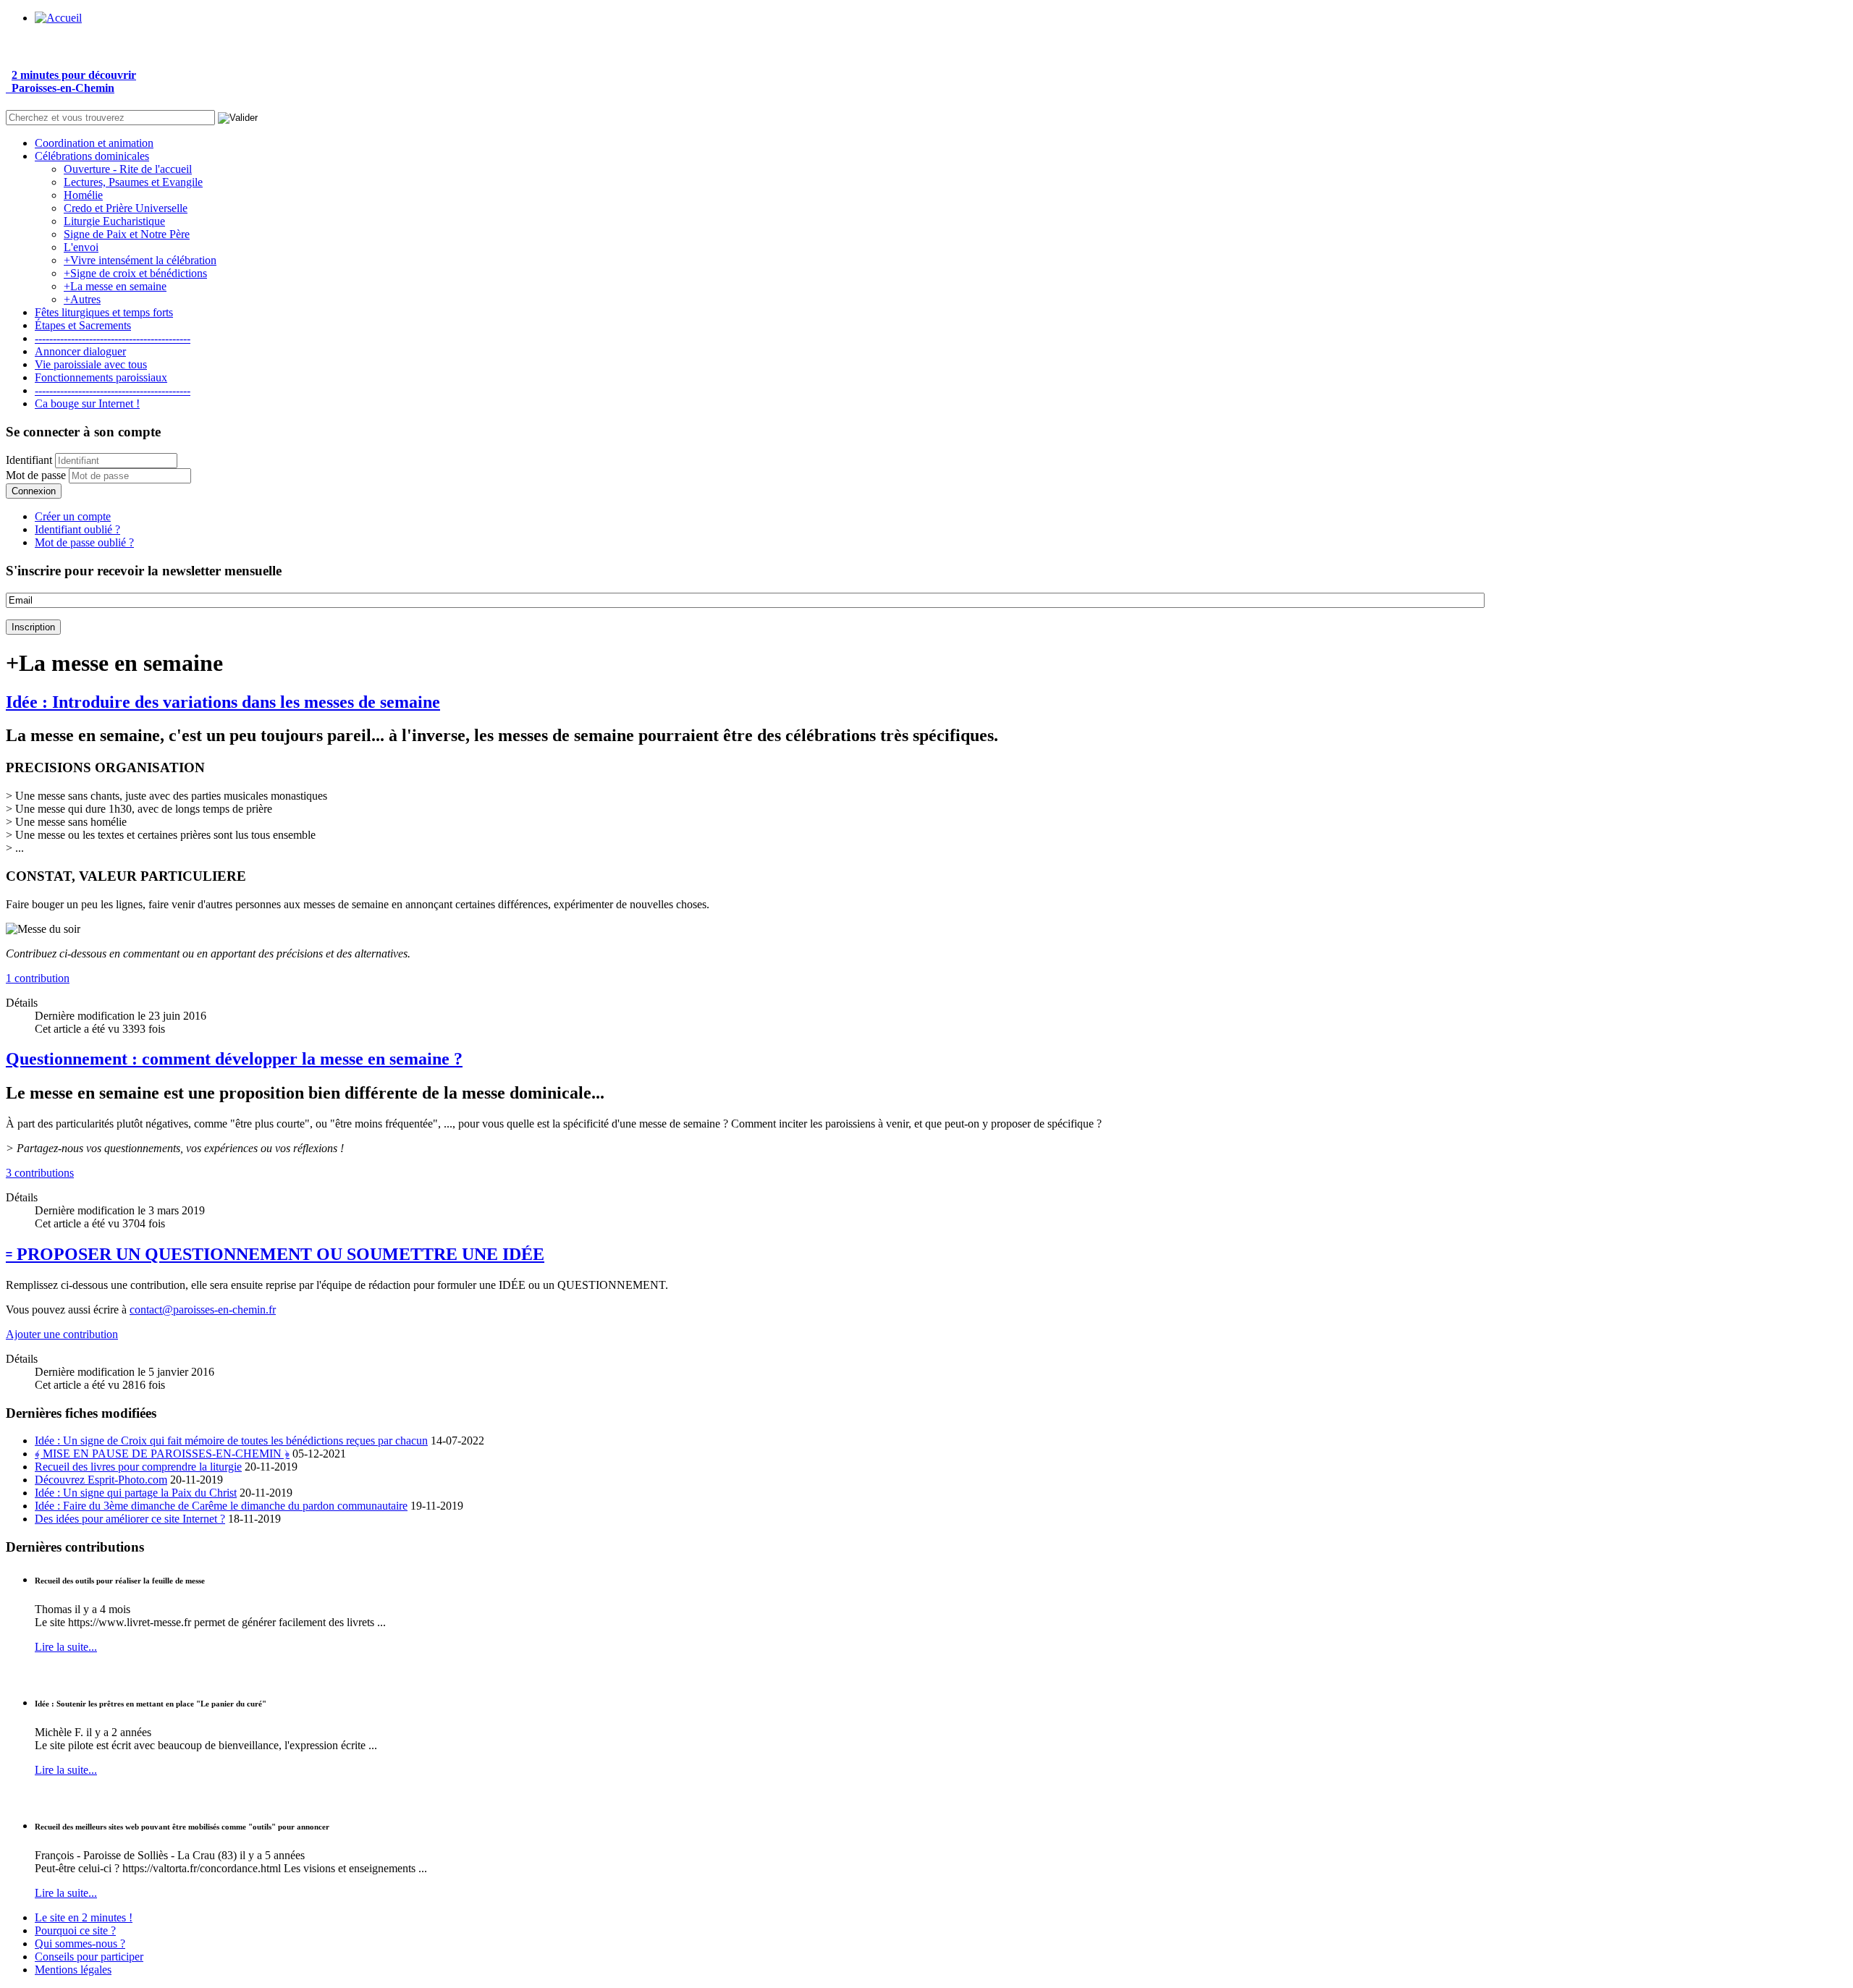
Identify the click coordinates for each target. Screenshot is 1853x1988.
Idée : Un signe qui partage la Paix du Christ (136, 1493)
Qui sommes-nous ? (80, 1943)
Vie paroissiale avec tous (91, 364)
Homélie (83, 195)
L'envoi (81, 247)
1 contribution (38, 978)
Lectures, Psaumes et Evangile (133, 182)
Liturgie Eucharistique (114, 221)
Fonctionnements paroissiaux (101, 377)
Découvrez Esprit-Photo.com (101, 1480)
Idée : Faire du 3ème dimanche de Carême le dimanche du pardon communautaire (221, 1506)
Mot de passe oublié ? (84, 542)
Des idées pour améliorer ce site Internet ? (130, 1519)
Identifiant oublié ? (77, 529)
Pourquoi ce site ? (75, 1930)
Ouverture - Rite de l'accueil (128, 169)
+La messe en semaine (115, 286)
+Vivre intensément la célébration (140, 260)
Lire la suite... (66, 1647)
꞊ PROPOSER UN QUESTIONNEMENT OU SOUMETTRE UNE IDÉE (275, 1254)
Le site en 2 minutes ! (84, 1917)
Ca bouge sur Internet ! (87, 403)
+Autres (82, 299)
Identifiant (29, 460)
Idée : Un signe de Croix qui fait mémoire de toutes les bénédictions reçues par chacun (231, 1441)
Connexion (34, 491)
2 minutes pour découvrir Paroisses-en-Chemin (71, 81)
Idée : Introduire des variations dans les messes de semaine (223, 702)
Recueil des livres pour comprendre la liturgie (138, 1467)
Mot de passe (36, 475)
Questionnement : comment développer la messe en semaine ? (234, 1059)
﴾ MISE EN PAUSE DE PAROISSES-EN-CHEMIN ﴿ (162, 1454)
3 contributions (40, 1173)
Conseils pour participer (89, 1957)
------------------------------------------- (113, 338)
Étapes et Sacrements (83, 325)
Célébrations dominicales (92, 156)
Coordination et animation (94, 143)
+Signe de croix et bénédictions (135, 273)
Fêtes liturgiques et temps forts (104, 312)
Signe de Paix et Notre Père (127, 234)
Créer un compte (73, 516)
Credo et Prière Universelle (126, 208)
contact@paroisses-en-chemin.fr (203, 1310)
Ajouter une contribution (62, 1334)
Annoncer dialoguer (80, 351)
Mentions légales (73, 1970)
